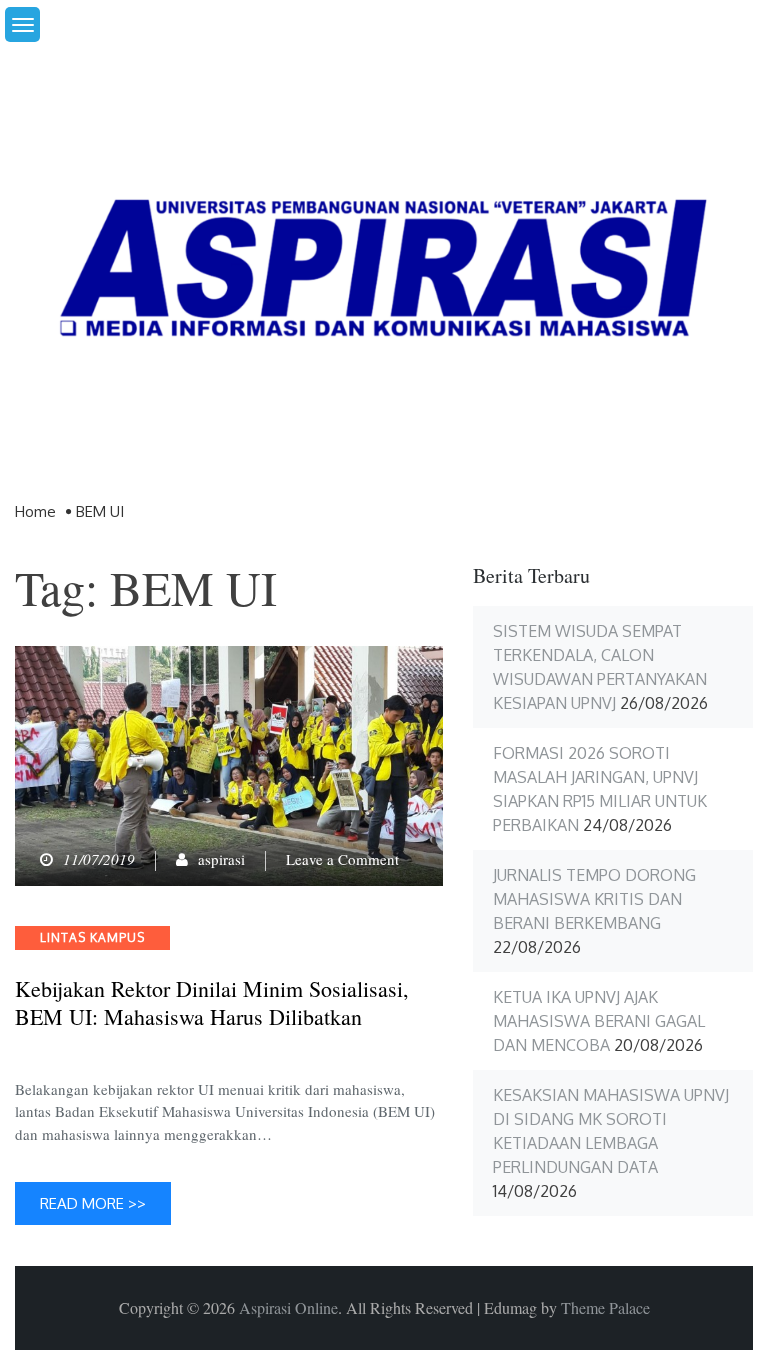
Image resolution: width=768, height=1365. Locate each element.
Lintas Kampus (92, 937)
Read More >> (93, 1203)
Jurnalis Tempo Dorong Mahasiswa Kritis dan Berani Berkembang (594, 899)
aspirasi (221, 859)
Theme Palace (605, 1307)
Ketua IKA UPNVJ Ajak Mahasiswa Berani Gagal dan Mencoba (599, 1021)
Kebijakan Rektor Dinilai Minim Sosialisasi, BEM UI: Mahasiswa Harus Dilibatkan (212, 1003)
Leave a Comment (342, 859)
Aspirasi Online (288, 1307)
